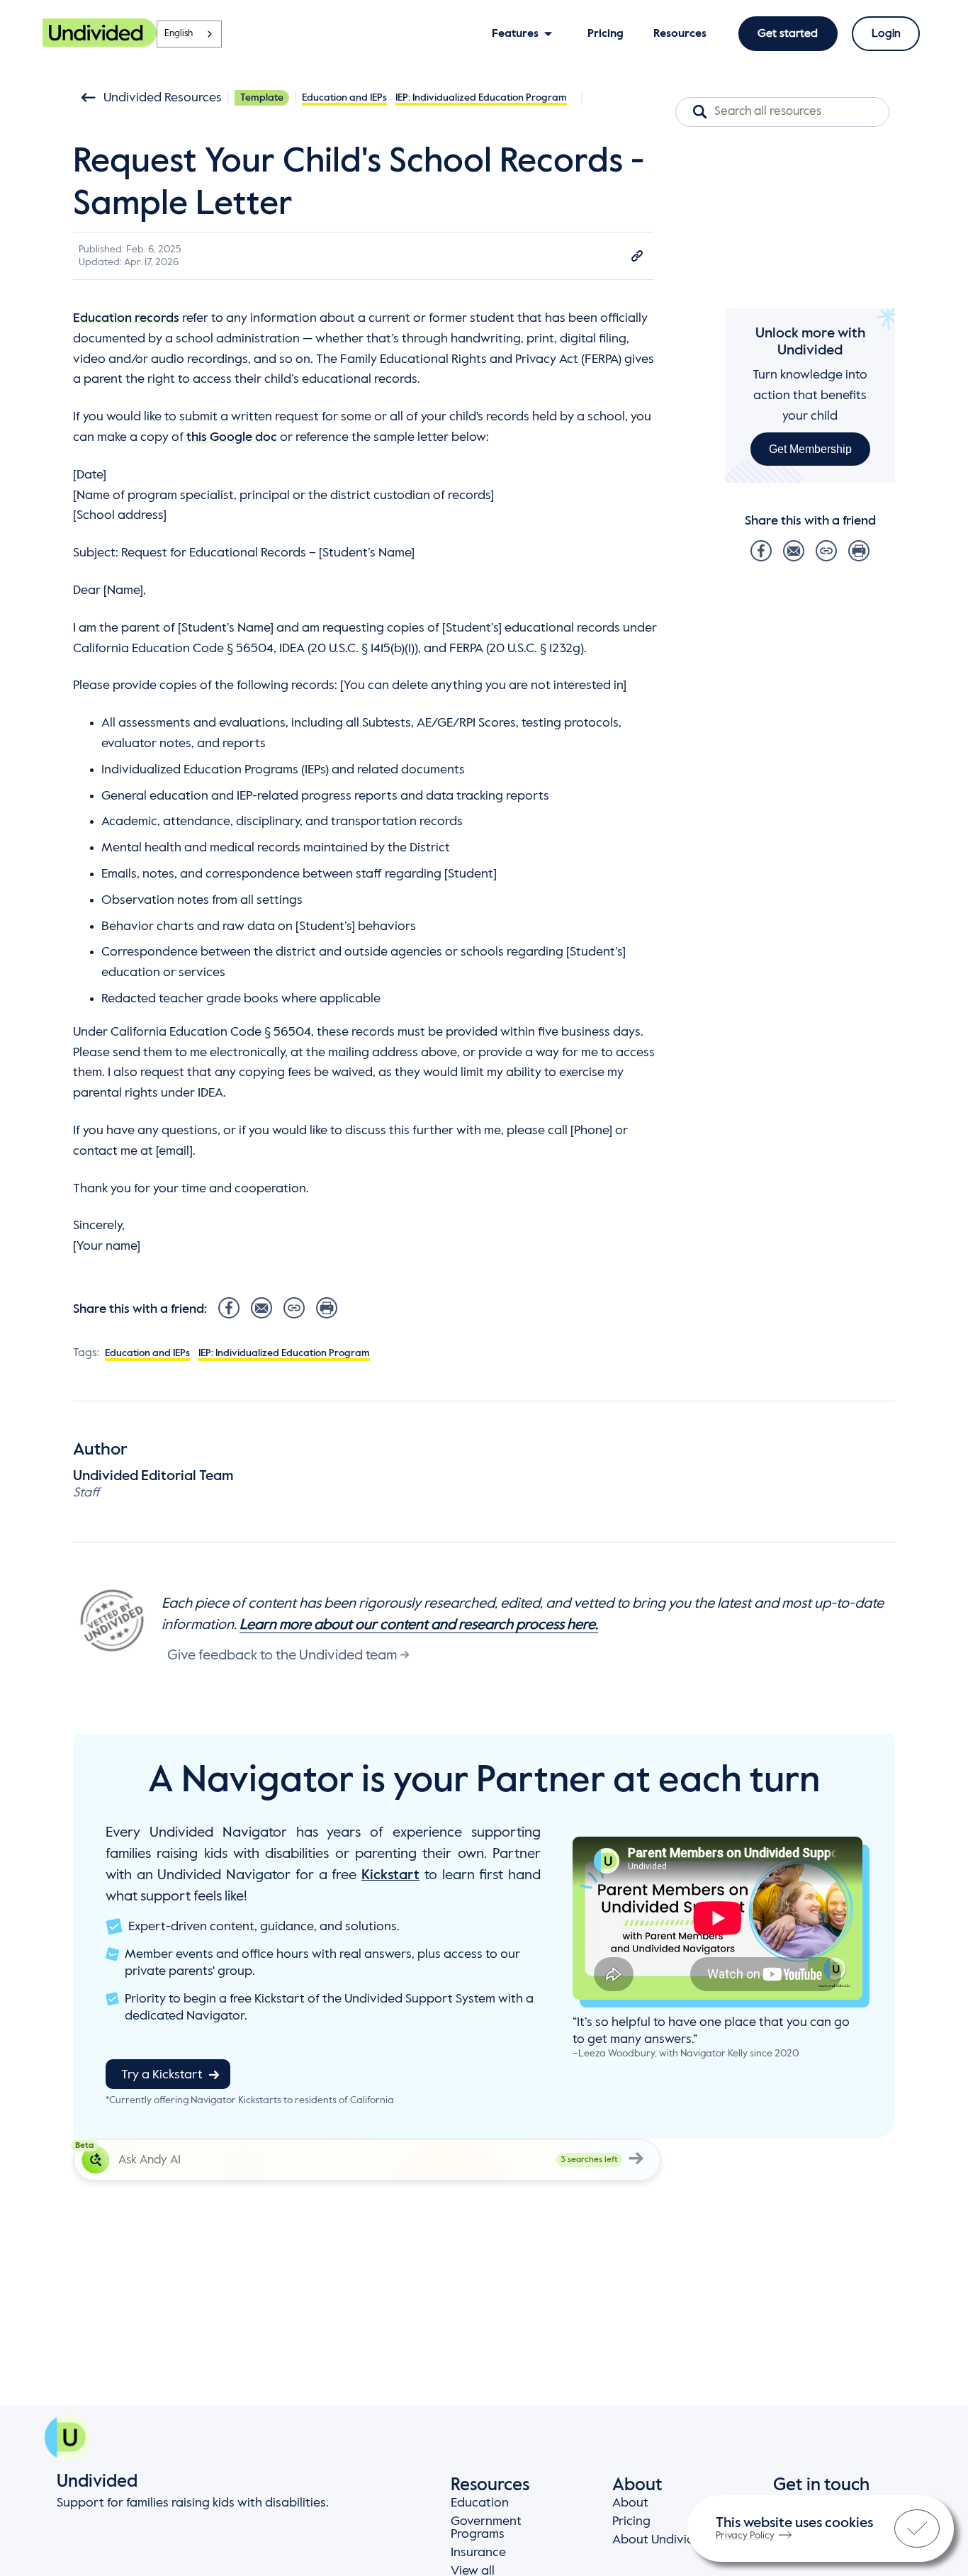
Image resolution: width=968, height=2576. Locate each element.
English (179, 34)
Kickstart (390, 1876)
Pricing (631, 2521)
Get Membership (810, 448)
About (630, 2503)
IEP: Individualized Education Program (481, 98)
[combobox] (189, 34)
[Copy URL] (637, 256)
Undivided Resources (163, 98)
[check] (917, 2529)
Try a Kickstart (162, 2075)
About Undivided (661, 2540)
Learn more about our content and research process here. (419, 1625)
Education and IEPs (344, 98)
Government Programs (486, 2528)
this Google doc (232, 437)
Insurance (478, 2553)
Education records (126, 318)
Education (480, 2503)
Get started (788, 34)
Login (886, 34)
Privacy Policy (745, 2536)
